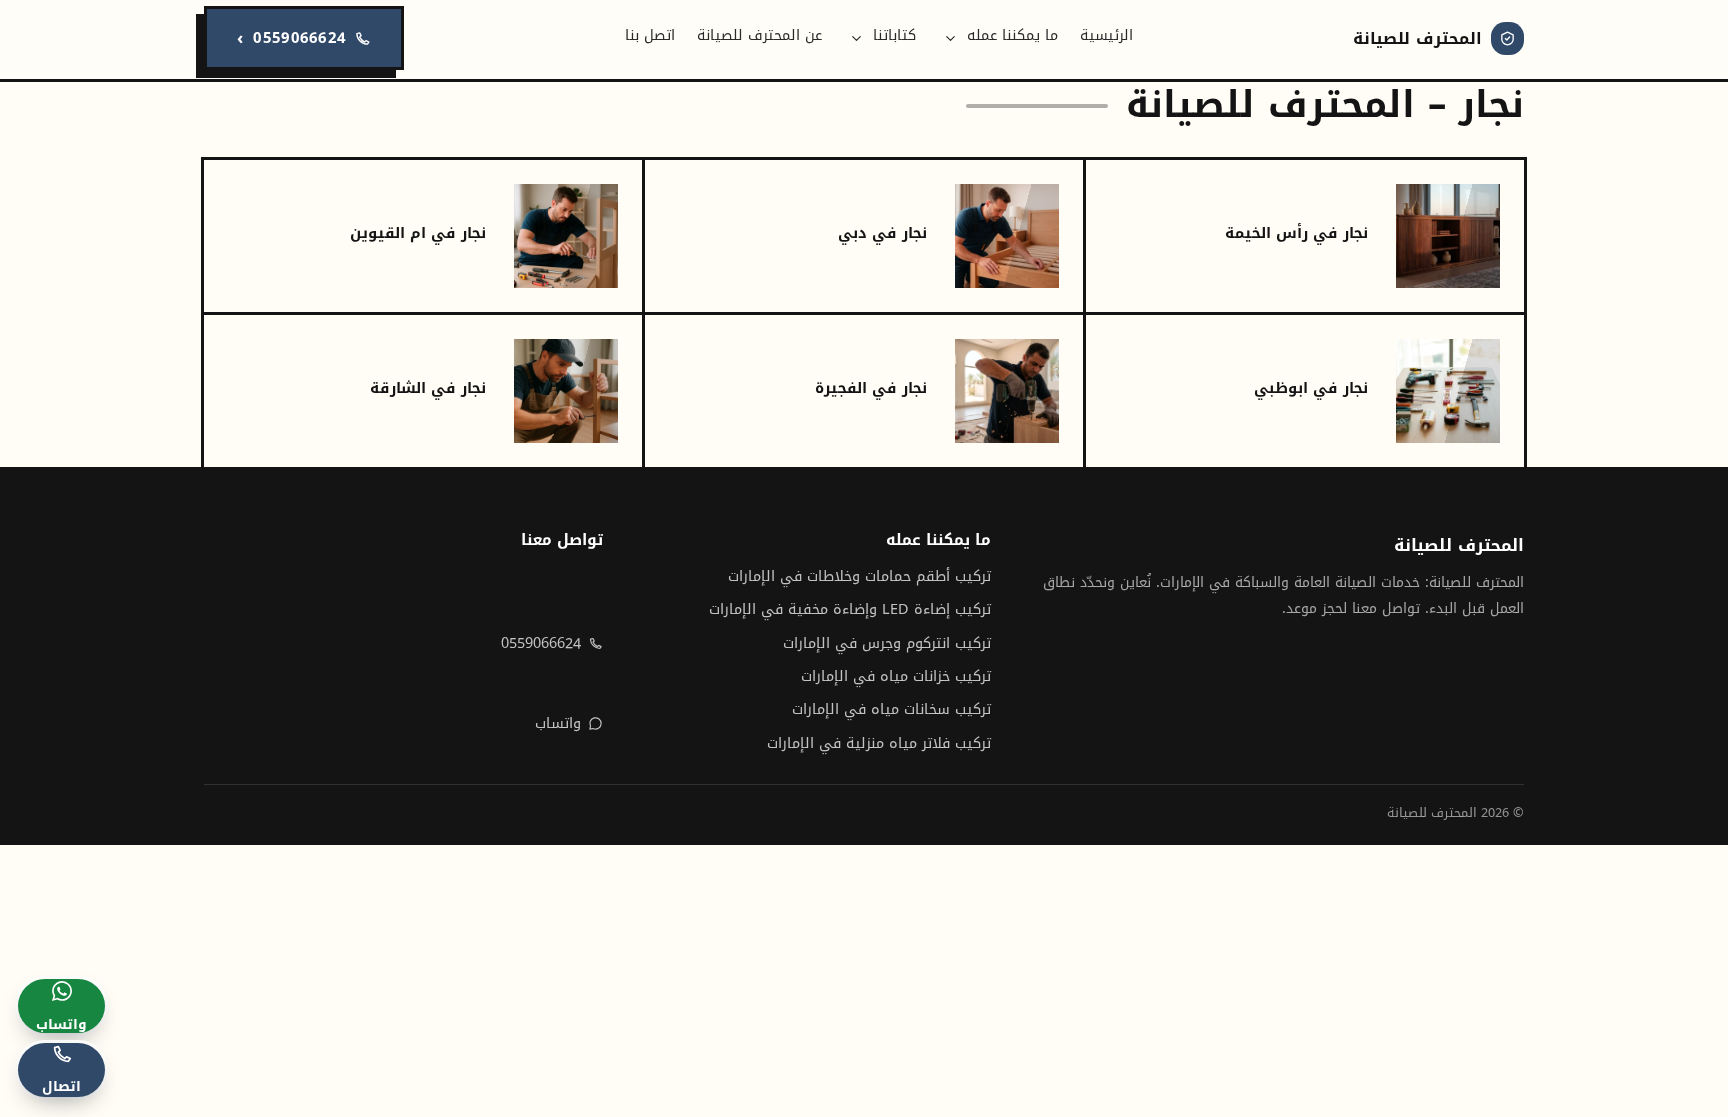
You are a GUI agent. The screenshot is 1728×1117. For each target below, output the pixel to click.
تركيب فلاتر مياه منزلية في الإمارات (879, 743)
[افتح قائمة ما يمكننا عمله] (951, 38)
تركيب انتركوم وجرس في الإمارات (887, 643)
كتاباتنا (894, 35)
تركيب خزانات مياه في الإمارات (896, 676)
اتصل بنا (650, 35)
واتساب (558, 723)
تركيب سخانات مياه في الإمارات (891, 709)
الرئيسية (1106, 35)
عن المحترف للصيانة (759, 35)
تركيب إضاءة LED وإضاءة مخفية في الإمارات (850, 609)
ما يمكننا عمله (1012, 35)
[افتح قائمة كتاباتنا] (857, 38)
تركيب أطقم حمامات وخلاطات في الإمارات (859, 576)
